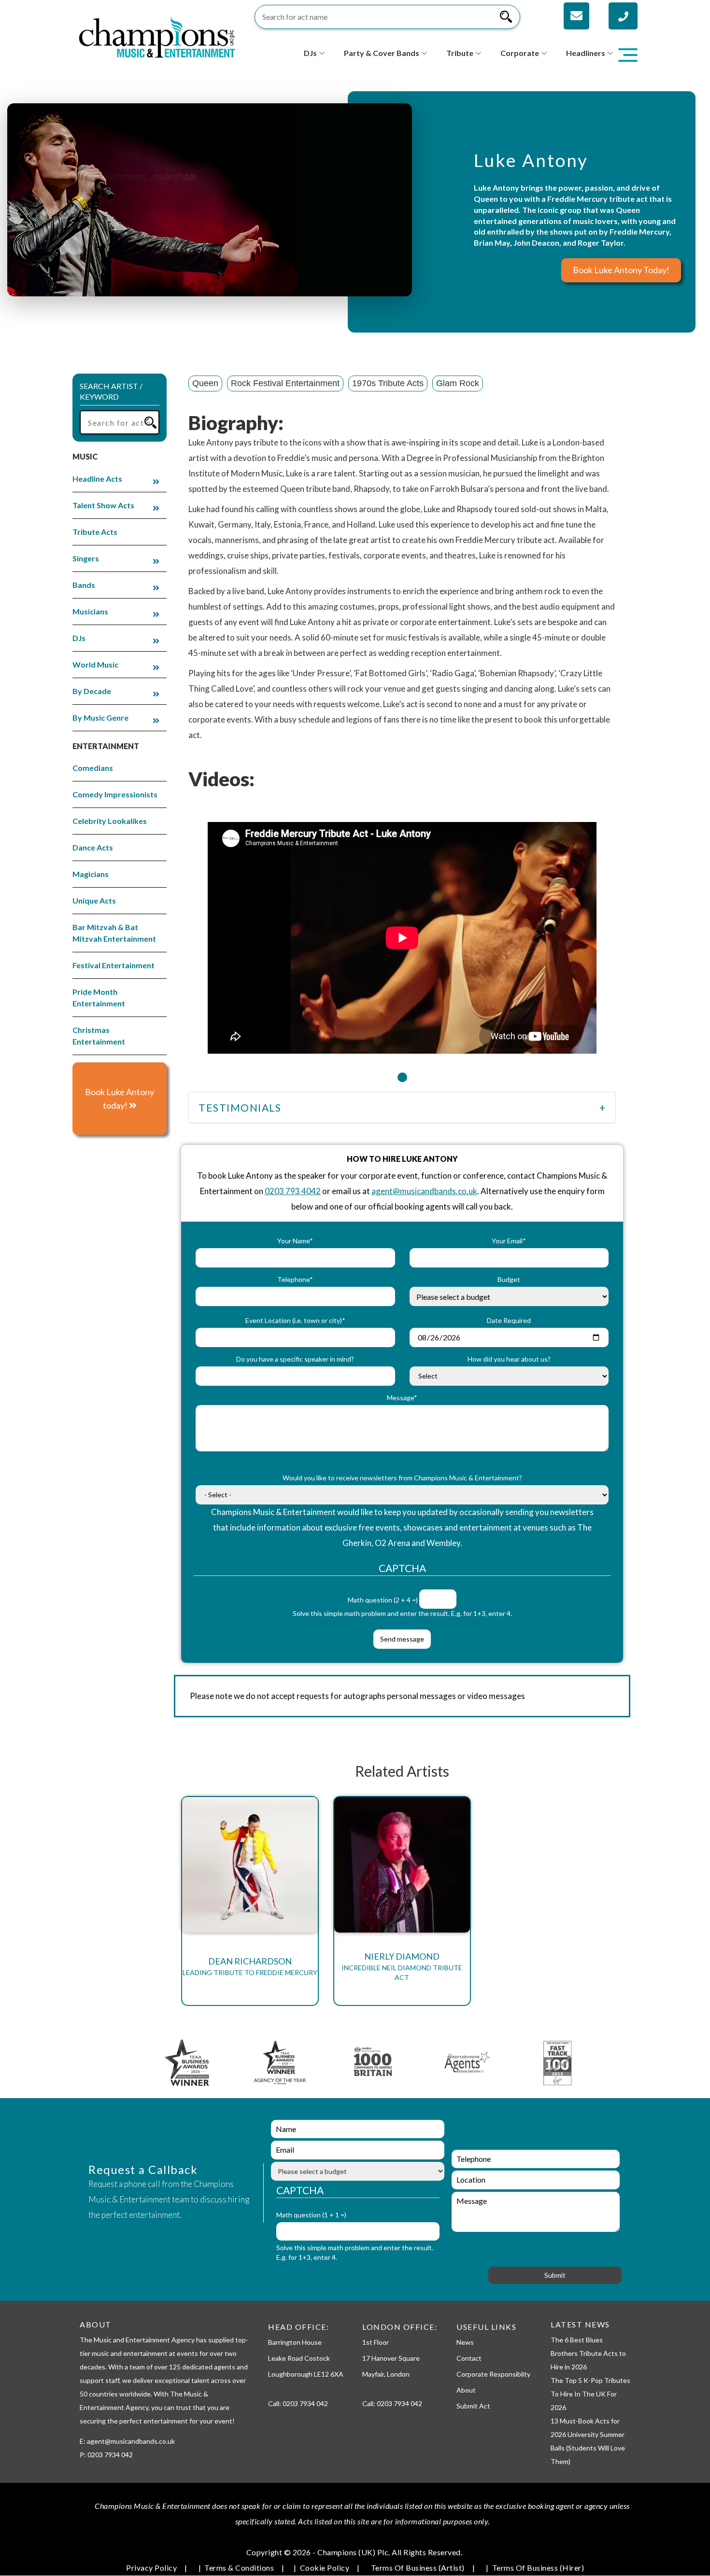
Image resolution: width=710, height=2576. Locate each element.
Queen (205, 383)
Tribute (460, 53)
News (465, 2342)
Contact (469, 2358)
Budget (509, 1279)
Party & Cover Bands (382, 53)
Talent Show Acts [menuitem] (103, 505)
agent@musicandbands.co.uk (424, 1191)
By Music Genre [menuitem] (100, 717)
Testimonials (240, 1107)
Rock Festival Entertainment (285, 383)
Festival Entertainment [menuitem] (114, 965)
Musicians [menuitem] (90, 611)
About (466, 2390)
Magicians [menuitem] (91, 874)
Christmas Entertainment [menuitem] (99, 1036)
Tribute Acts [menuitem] (95, 532)
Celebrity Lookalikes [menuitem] (110, 821)
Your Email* (509, 1241)
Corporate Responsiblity (493, 2374)
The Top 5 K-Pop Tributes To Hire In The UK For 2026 (590, 2394)
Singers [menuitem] (86, 558)
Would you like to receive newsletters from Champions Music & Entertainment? (402, 1478)
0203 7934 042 (305, 2403)
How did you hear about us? (509, 1359)
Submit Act (473, 2406)
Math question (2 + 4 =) (383, 1600)
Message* (402, 1398)
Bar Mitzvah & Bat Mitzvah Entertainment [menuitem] (114, 933)
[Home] (157, 36)
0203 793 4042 (293, 1191)
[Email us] (576, 16)
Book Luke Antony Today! (621, 270)
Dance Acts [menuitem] (93, 847)
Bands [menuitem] (84, 585)
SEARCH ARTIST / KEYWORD (111, 391)
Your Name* (295, 1241)
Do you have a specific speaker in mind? (295, 1359)
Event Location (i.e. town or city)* (295, 1320)
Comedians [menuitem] (93, 768)
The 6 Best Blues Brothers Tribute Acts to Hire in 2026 (588, 2353)
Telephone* (295, 1279)
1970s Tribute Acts (388, 383)
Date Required (509, 1320)
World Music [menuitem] (95, 664)
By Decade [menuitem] (92, 691)
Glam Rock (458, 383)
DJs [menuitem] (79, 638)
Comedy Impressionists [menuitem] (115, 794)
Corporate (520, 53)
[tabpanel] (402, 932)
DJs (310, 53)
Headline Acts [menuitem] (97, 479)
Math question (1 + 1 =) (311, 2215)
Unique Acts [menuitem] (94, 900)
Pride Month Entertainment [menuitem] (99, 997)
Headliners (586, 53)
